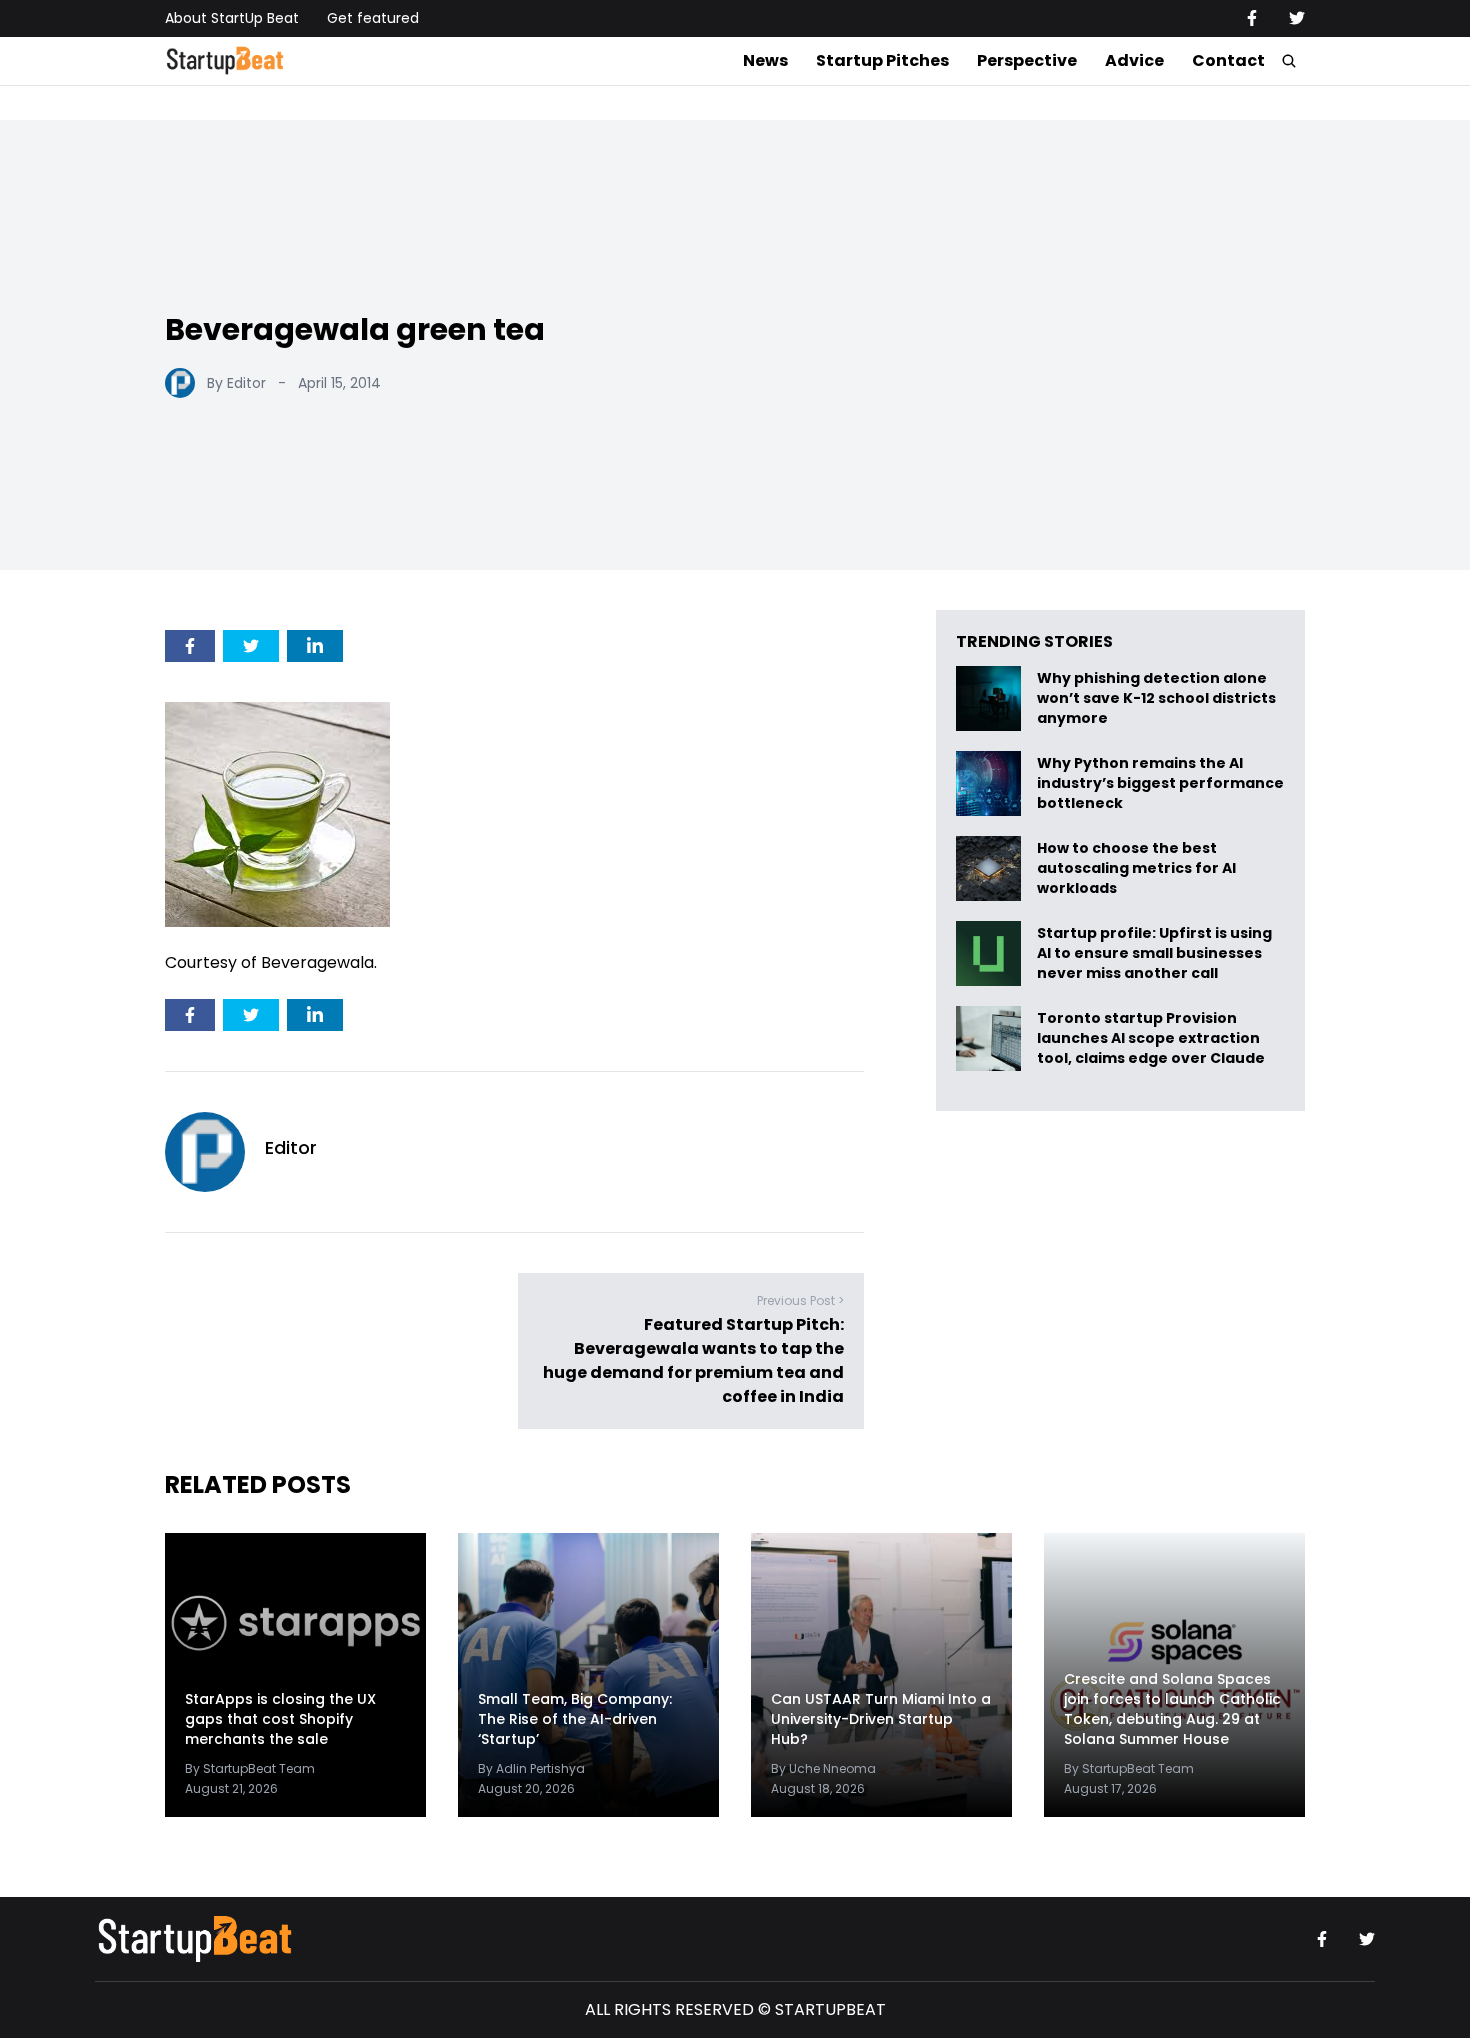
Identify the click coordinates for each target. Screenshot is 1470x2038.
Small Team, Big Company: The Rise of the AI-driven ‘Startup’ (575, 1719)
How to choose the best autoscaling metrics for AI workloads (1136, 868)
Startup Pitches (882, 60)
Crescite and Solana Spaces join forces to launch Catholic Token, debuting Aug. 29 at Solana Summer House (1172, 1709)
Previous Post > (800, 1300)
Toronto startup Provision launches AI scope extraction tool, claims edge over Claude (1152, 1038)
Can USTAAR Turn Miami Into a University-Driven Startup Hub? (881, 1719)
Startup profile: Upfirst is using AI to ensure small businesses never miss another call (1154, 953)
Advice (1134, 60)
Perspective (1027, 60)
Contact (1228, 60)
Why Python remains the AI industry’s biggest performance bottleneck (1160, 783)
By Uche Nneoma (823, 1768)
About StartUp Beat (232, 18)
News (765, 60)
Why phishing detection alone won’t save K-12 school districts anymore (1156, 698)
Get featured (373, 18)
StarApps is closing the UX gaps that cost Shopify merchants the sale (280, 1719)
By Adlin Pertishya (531, 1768)
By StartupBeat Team (250, 1768)
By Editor (236, 383)
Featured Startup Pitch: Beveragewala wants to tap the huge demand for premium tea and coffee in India (693, 1360)
